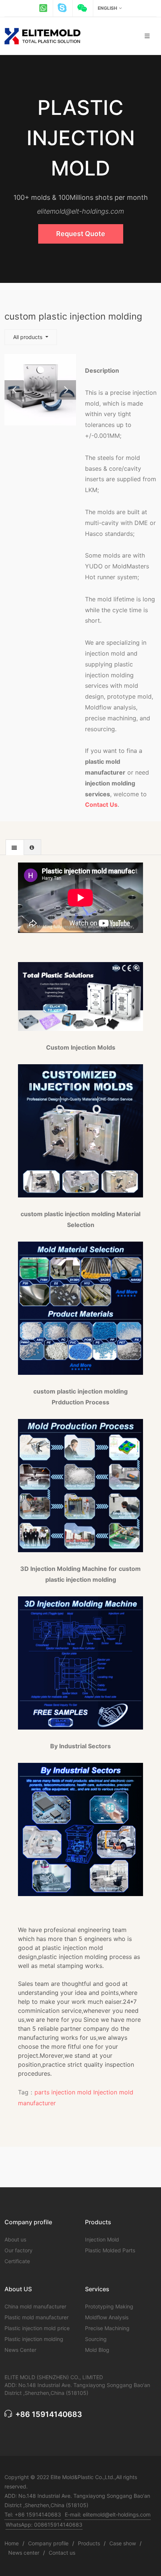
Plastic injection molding (34, 2339)
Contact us (62, 2553)
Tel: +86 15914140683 (33, 2514)
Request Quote (81, 234)
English (107, 8)
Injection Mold (102, 2239)
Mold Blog (97, 2350)
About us (15, 2239)
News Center (20, 2350)
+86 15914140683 (48, 2414)
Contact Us (101, 805)
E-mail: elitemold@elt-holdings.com (108, 2514)
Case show (123, 2543)
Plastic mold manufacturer (37, 2317)
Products (89, 2543)
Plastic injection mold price (37, 2328)
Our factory (19, 2250)
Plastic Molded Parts (110, 2250)
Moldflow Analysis (107, 2317)
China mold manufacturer (35, 2306)
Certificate (17, 2261)
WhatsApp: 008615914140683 (44, 2525)
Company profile (48, 2543)
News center (24, 2553)
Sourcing (96, 2339)
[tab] (15, 847)
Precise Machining (107, 2328)
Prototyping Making (109, 2306)
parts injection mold (63, 2092)
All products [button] (28, 337)
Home (12, 2543)
